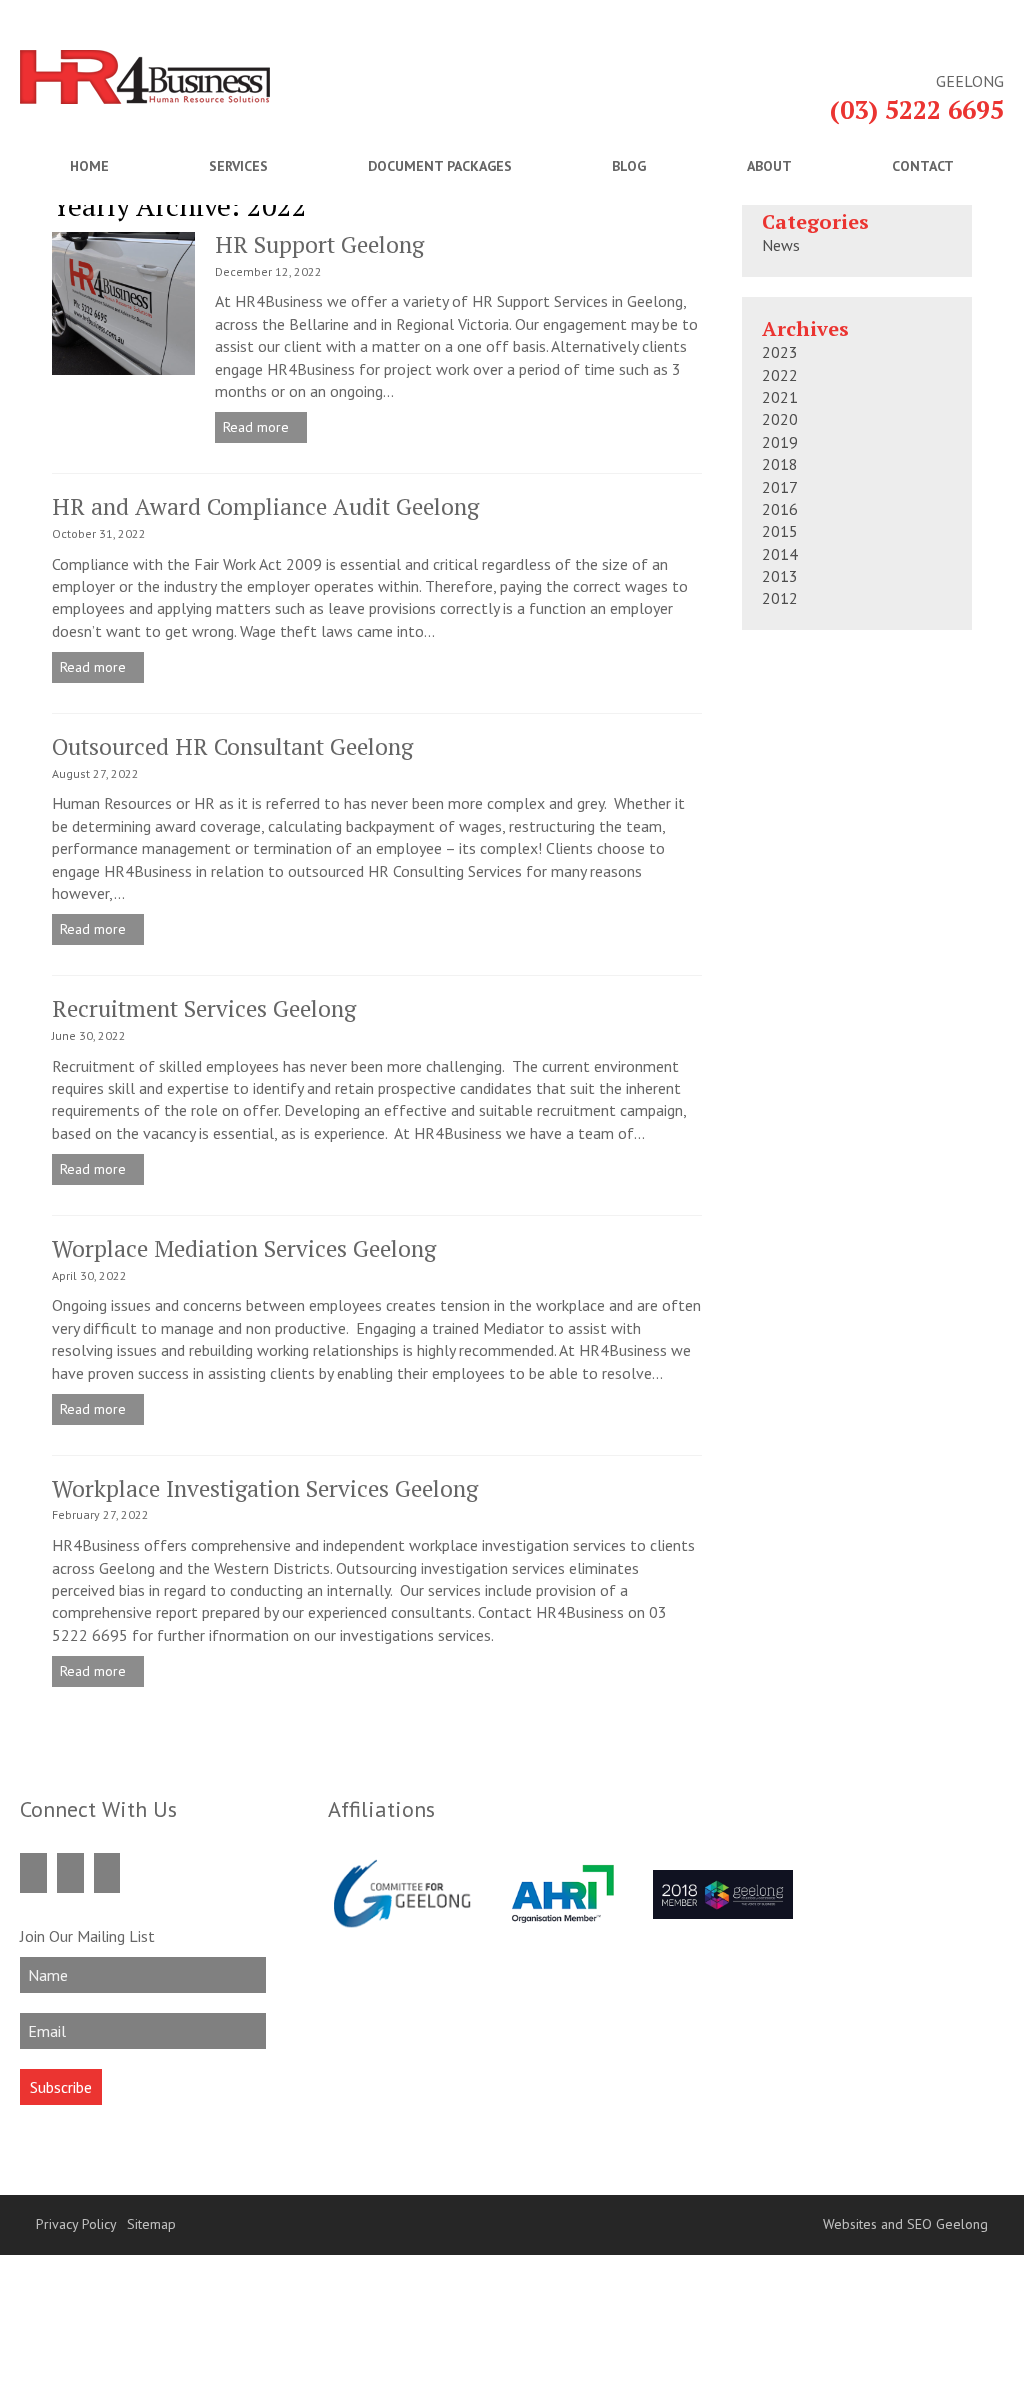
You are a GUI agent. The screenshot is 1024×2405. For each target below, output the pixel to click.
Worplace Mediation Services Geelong (244, 1248)
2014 (780, 554)
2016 (780, 509)
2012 (780, 598)
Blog (629, 166)
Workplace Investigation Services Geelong (265, 1488)
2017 (780, 487)
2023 (780, 352)
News (781, 245)
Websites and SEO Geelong (905, 2224)
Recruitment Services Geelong (204, 1008)
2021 (780, 397)
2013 (780, 576)
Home (89, 166)
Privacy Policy (76, 2224)
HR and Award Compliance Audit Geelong (265, 506)
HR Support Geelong (319, 244)
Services (238, 166)
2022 (780, 375)
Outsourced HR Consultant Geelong (232, 746)
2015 (780, 531)
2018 (780, 464)
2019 (780, 442)
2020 (780, 419)
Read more (258, 427)
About (769, 166)
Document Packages (440, 166)
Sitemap (151, 2224)
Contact (923, 166)
